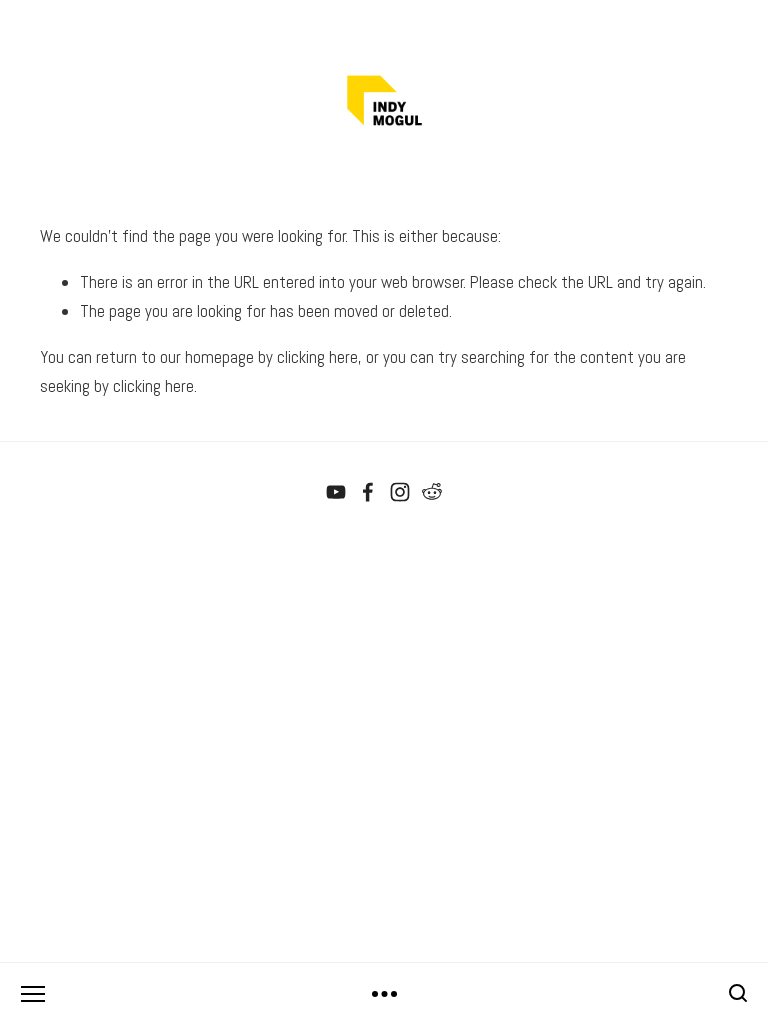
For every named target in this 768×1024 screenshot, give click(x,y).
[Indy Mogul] (336, 492)
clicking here (317, 357)
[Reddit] (432, 492)
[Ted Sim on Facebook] (368, 492)
